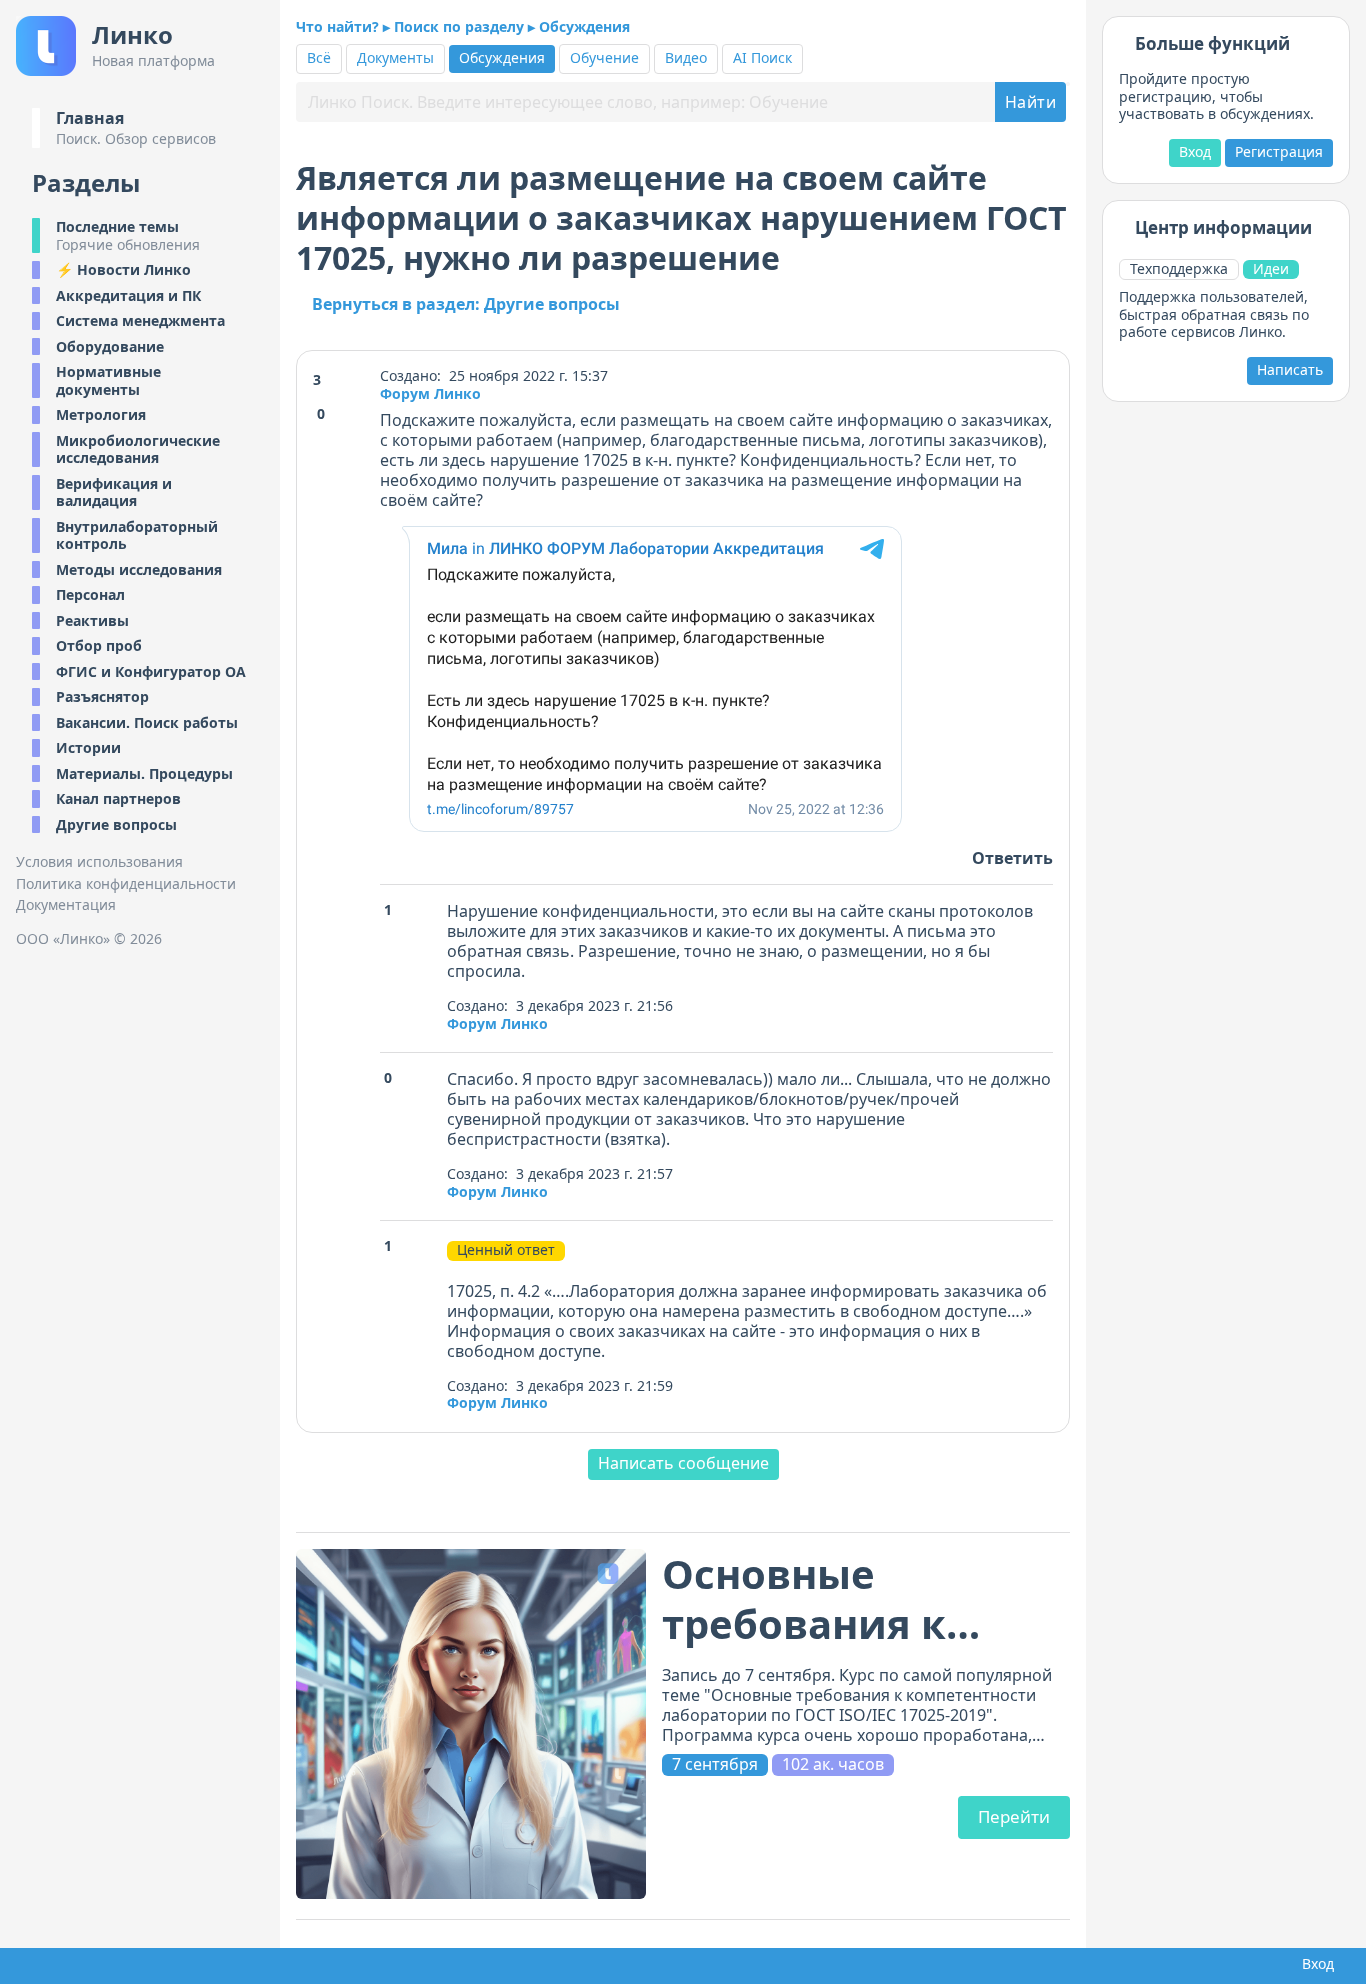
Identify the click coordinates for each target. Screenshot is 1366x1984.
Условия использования (99, 862)
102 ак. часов (833, 1764)
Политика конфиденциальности (126, 884)
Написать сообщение (683, 1463)
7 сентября (715, 1764)
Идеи (1271, 269)
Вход (1195, 151)
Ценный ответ (506, 1250)
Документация (66, 905)
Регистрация (1279, 151)
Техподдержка (1179, 268)
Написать (1290, 369)
